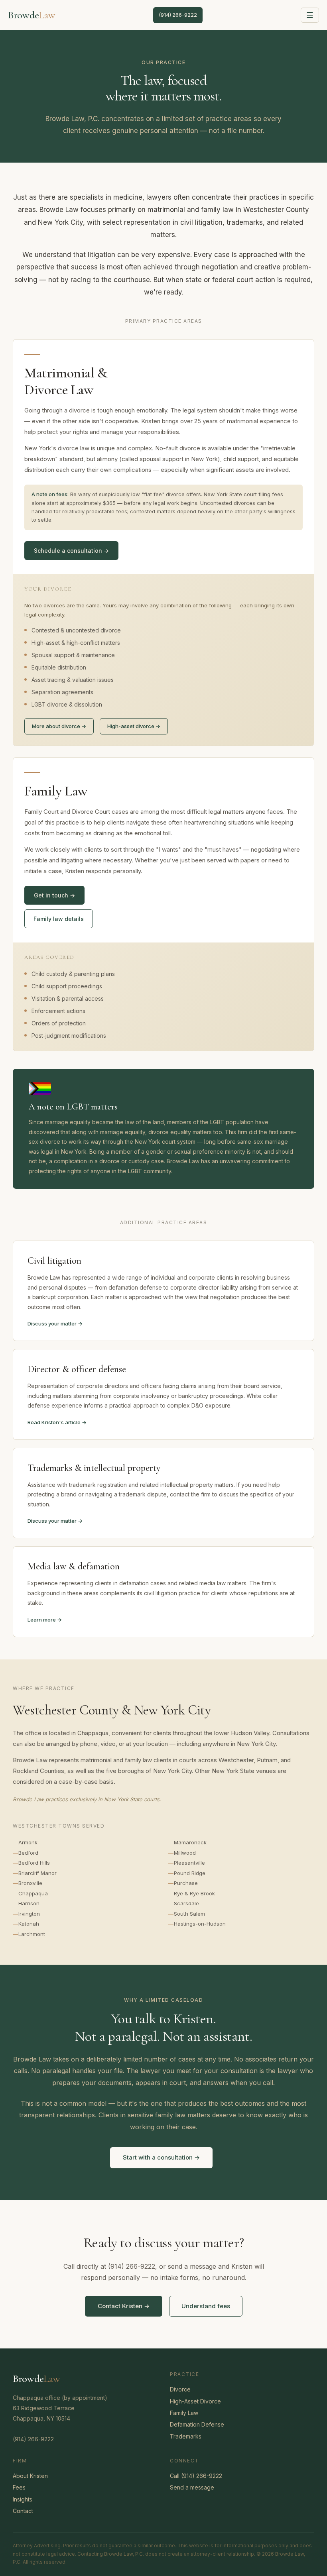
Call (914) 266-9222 (196, 2476)
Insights (23, 2499)
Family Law (184, 2413)
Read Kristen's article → (57, 1422)
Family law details (59, 919)
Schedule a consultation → (71, 551)
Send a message (192, 2487)
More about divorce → (59, 726)
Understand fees (206, 2306)
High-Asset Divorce (195, 2401)
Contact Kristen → (124, 2306)
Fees (19, 2487)
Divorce (180, 2389)
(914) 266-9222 (178, 15)
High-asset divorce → (134, 726)
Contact (23, 2511)
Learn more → (45, 1620)
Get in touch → (54, 895)
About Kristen (30, 2476)
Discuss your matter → (55, 1323)
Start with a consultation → (161, 2157)
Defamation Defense (197, 2424)
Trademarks (186, 2436)
